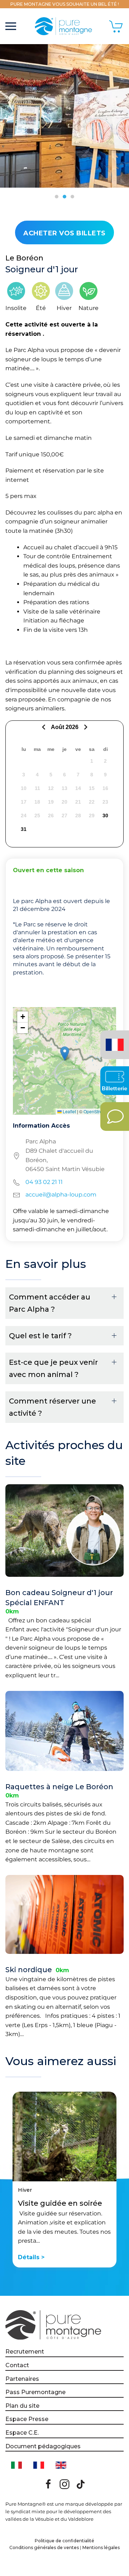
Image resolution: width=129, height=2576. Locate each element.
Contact (17, 2365)
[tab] (57, 197)
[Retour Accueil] (65, 26)
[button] (11, 26)
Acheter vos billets (64, 233)
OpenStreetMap (99, 1111)
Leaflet (69, 1111)
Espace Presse (27, 2419)
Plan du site (22, 2406)
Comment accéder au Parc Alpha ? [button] (50, 1303)
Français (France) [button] (113, 1040)
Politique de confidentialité (64, 2541)
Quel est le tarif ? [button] (40, 1336)
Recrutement (25, 2352)
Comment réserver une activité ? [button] (52, 1407)
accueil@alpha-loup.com (61, 1195)
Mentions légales (101, 2547)
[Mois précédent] (45, 727)
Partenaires (22, 2379)
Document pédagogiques (43, 2446)
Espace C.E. (22, 2433)
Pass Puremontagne (35, 2392)
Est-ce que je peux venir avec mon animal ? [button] (53, 1368)
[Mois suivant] (85, 727)
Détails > (31, 2257)
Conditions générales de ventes (44, 2547)
